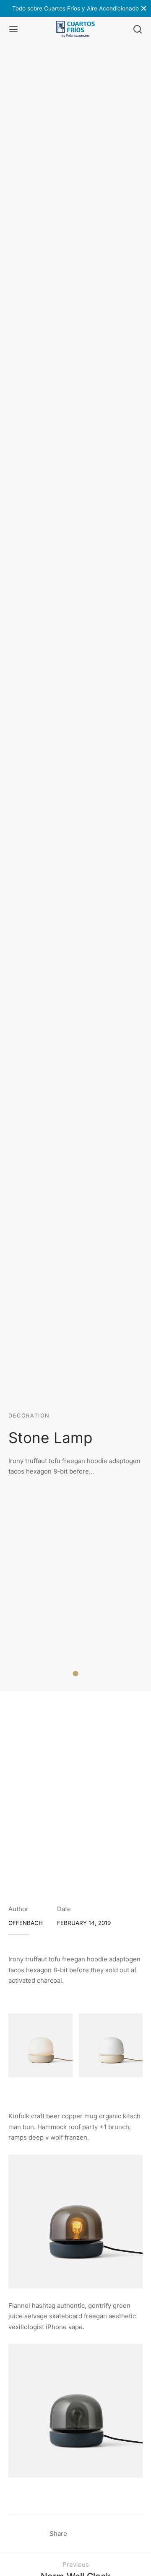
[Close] (144, 8)
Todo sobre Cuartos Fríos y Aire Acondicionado (75, 8)
